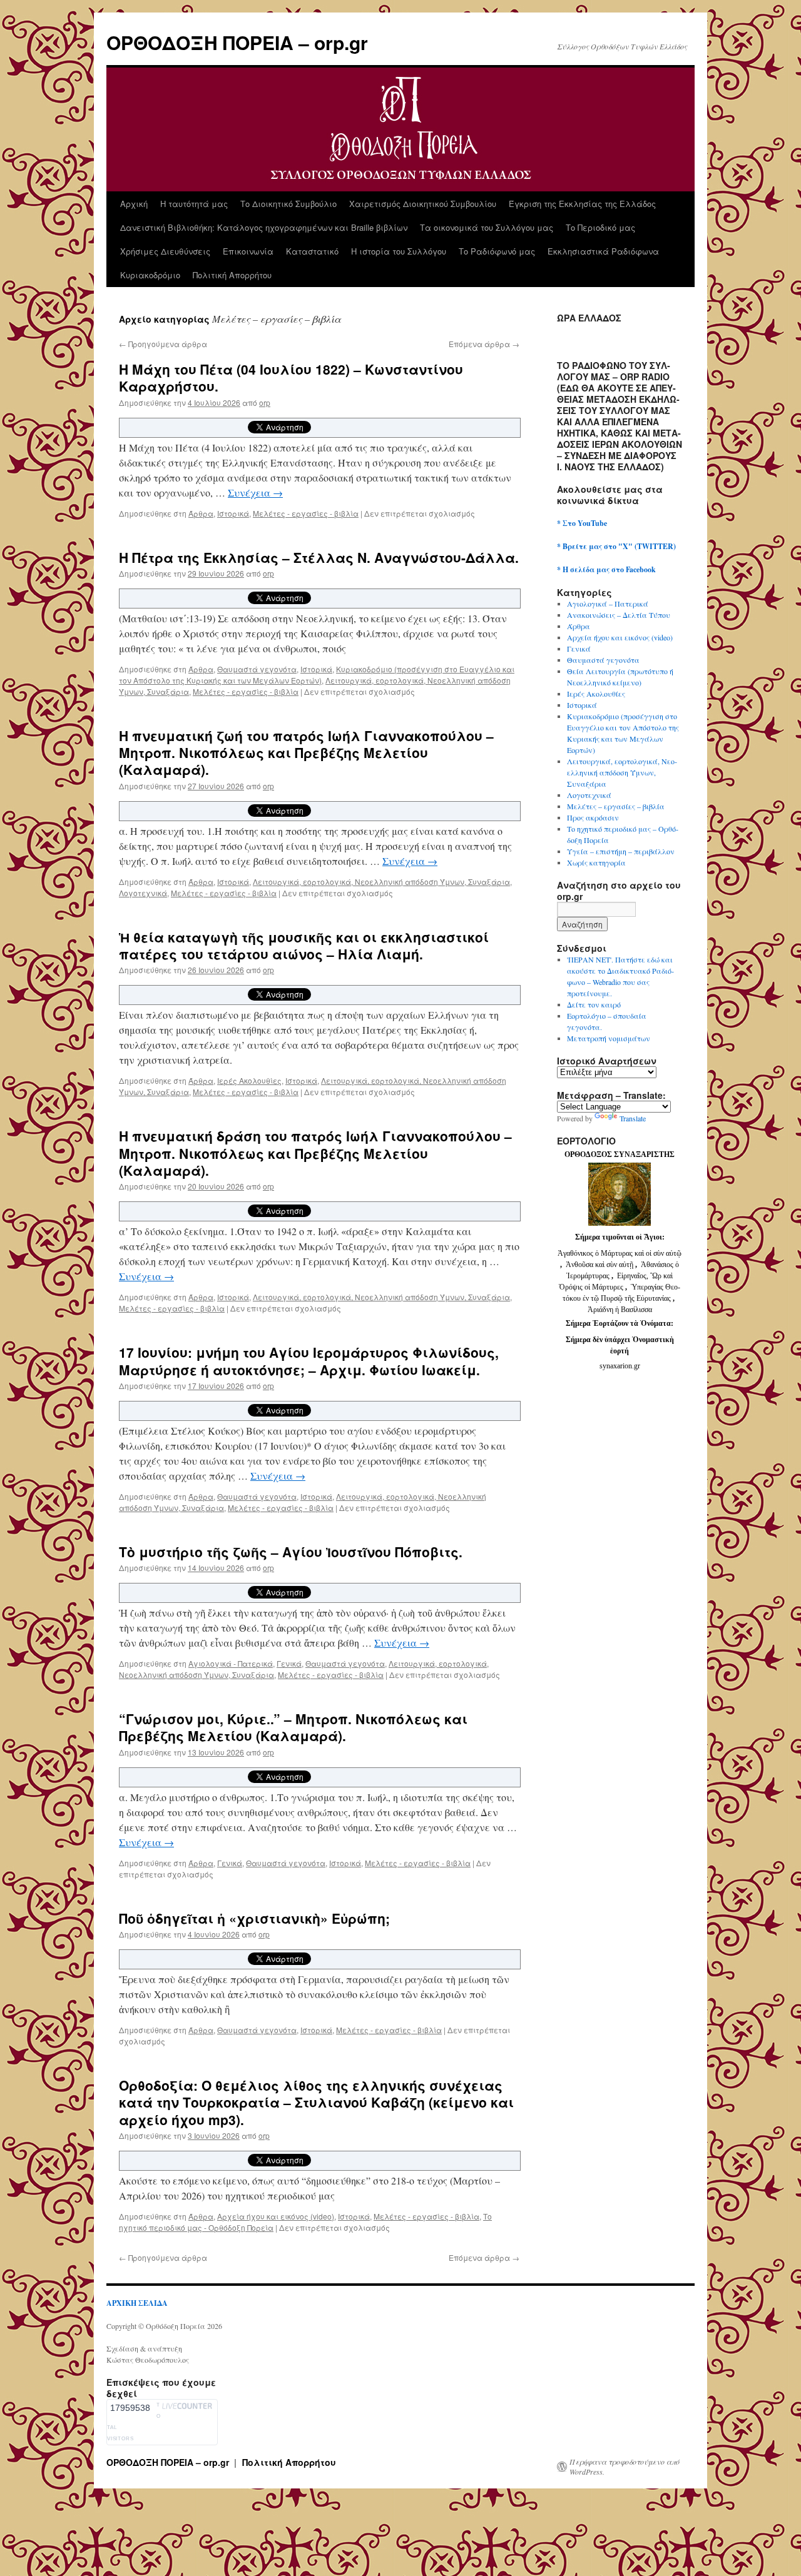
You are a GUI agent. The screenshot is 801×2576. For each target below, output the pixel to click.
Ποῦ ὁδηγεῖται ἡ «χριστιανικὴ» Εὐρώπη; (254, 1918)
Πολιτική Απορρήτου (232, 275)
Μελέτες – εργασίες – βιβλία (616, 806)
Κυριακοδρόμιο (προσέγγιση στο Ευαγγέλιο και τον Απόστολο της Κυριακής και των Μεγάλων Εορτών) (317, 674)
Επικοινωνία (248, 251)
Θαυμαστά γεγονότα (257, 669)
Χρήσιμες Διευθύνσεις (165, 251)
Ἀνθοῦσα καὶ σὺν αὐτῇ (599, 1265)
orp (265, 402)
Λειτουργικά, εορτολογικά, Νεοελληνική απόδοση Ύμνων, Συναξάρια (381, 881)
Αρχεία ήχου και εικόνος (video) (276, 2216)
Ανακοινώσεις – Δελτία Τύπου (619, 615)
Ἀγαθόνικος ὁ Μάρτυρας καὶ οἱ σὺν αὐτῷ (620, 1253)
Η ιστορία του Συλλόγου (399, 251)
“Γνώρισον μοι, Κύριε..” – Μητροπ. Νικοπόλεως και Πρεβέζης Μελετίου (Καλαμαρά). (293, 1727)
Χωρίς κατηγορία (596, 862)
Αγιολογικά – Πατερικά (608, 604)
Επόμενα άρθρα (484, 344)
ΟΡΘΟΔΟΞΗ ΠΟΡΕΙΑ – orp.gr (237, 42)
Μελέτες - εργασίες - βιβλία (306, 513)
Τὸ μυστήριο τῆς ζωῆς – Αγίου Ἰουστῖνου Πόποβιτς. (291, 1552)
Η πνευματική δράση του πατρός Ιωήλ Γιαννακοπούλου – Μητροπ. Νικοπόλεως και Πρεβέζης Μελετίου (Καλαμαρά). (315, 1153)
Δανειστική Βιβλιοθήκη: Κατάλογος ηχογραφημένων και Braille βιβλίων (264, 227)
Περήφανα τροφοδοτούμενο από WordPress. (625, 2467)
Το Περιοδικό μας (600, 227)
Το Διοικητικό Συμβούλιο (288, 204)
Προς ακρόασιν (593, 817)
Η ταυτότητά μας (194, 204)
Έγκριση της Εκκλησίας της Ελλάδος (582, 204)
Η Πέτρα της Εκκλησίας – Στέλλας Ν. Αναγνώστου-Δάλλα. (319, 557)
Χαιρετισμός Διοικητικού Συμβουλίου (423, 204)
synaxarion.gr (620, 1366)
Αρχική (134, 204)
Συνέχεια (255, 492)
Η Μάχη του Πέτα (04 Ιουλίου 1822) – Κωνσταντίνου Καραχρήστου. (291, 377)
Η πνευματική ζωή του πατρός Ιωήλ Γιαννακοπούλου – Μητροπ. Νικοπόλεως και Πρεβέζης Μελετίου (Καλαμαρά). (306, 753)
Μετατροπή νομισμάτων (609, 1038)
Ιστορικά (233, 513)
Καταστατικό (312, 251)
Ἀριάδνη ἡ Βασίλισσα (620, 1310)
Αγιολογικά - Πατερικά (231, 1663)
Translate (633, 1118)
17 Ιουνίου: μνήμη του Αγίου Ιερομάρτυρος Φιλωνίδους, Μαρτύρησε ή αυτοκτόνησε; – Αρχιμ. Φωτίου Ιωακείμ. (309, 1361)
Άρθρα (201, 513)
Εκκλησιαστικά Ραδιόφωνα (603, 251)
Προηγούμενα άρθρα (163, 344)
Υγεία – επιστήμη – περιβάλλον (621, 851)
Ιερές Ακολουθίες (249, 1080)
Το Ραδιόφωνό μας (497, 251)
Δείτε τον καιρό (594, 1004)
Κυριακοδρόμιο (150, 275)
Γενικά (289, 1663)
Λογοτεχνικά (143, 893)
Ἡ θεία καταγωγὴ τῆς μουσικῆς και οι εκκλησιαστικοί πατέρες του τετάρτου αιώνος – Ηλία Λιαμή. (304, 945)
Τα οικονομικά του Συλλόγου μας (487, 227)
